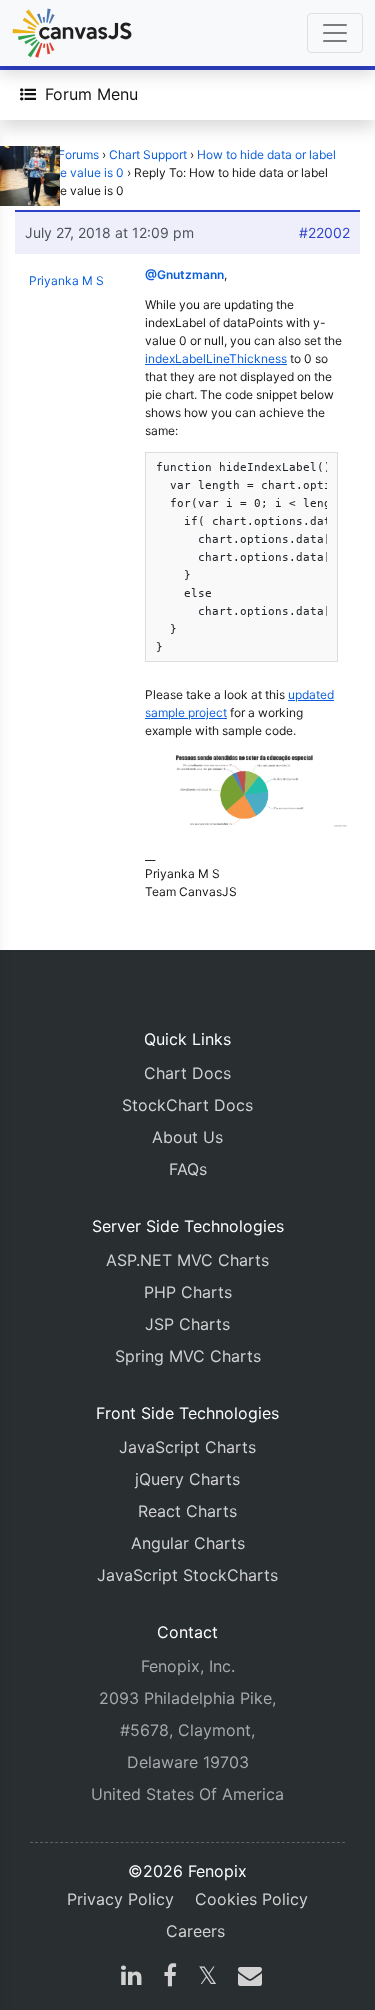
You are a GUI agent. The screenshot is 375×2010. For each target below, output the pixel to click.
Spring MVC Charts (188, 1356)
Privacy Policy (120, 1899)
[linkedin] (131, 1978)
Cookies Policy (251, 1899)
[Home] (72, 33)
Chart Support (148, 154)
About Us (187, 1137)
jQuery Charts (187, 1479)
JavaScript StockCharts (187, 1575)
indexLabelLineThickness (216, 358)
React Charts (187, 1511)
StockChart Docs (187, 1105)
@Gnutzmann (184, 274)
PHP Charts (188, 1292)
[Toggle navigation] (335, 33)
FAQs (188, 1169)
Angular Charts (188, 1543)
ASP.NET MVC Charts (187, 1260)
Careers (195, 1931)
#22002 (324, 232)
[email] (246, 1978)
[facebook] (170, 1978)
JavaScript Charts (187, 1447)
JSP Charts (187, 1324)
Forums (78, 154)
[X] (207, 1978)
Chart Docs (187, 1073)
